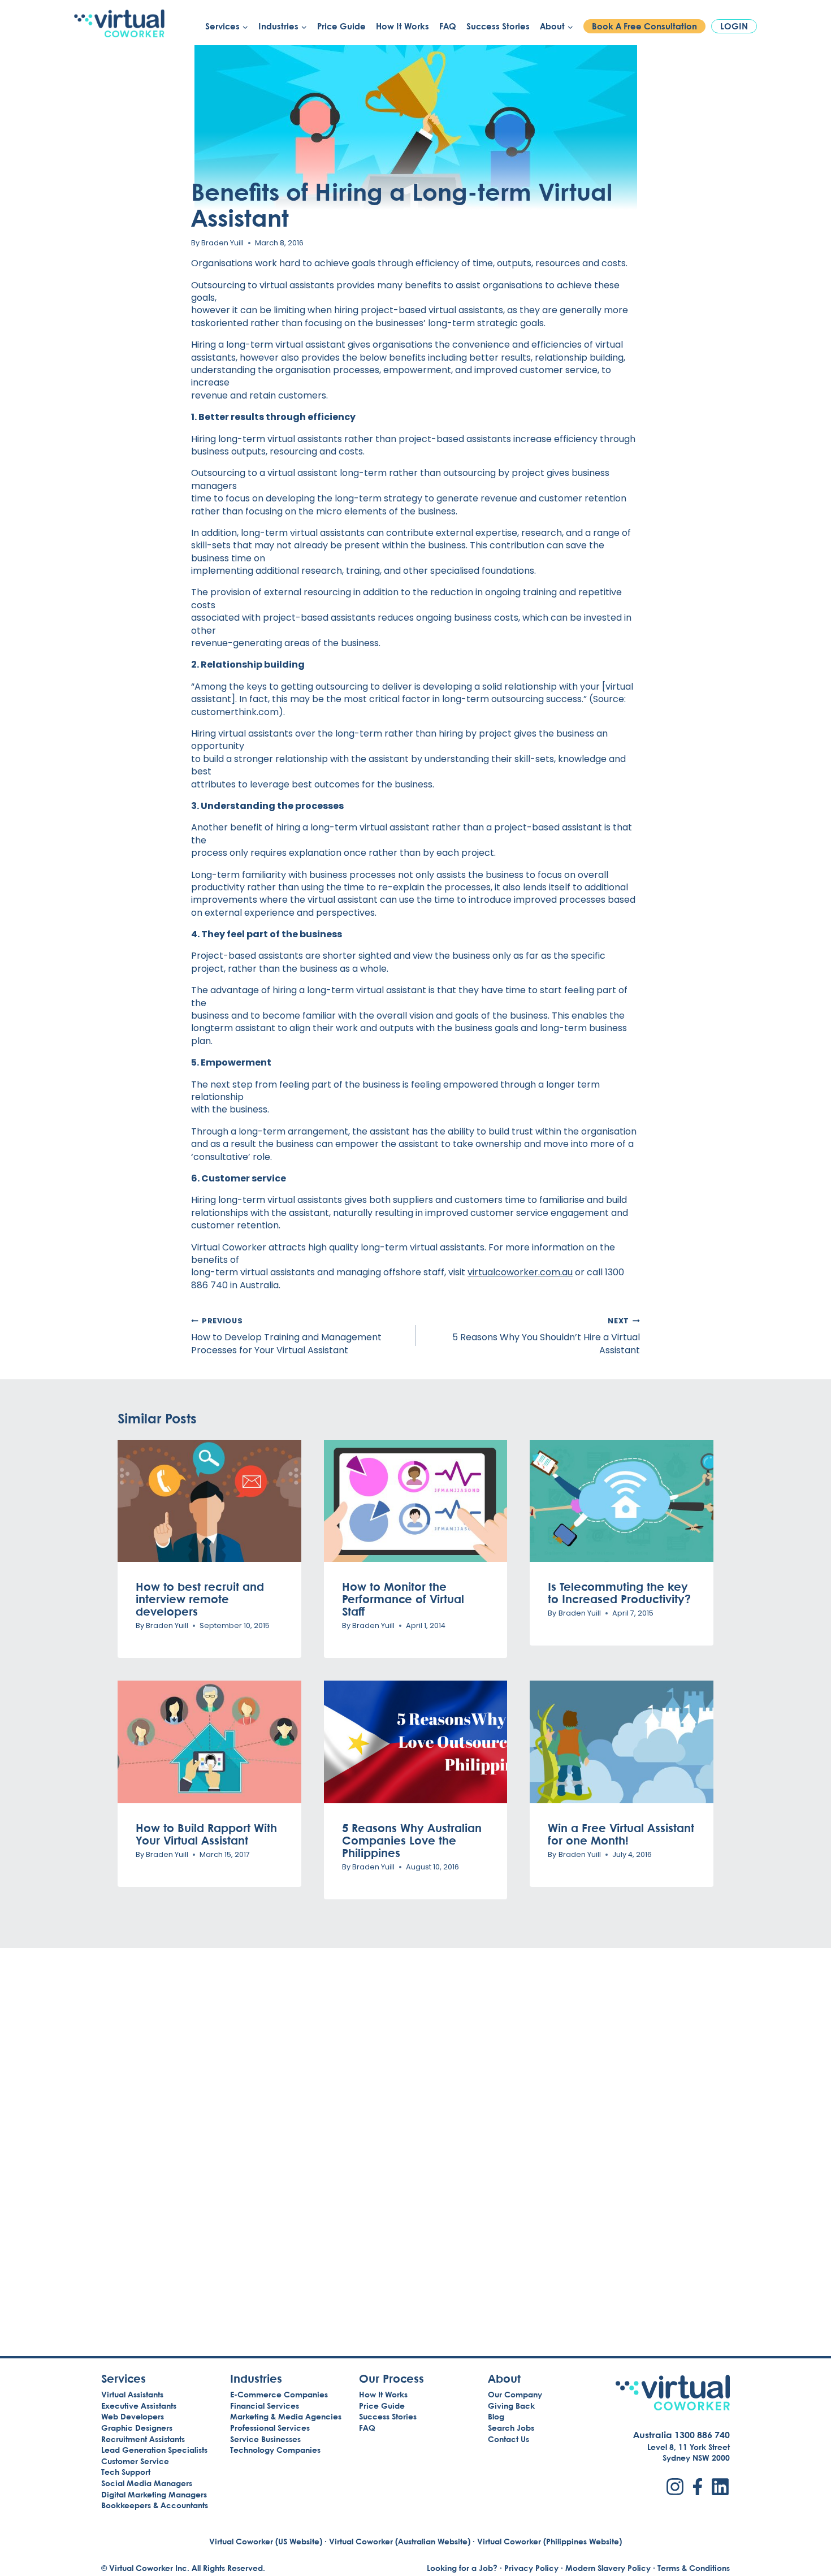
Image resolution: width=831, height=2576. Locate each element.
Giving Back (511, 2406)
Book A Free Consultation (644, 26)
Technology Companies (275, 2450)
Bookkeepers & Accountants (155, 2505)
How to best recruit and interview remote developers (200, 1599)
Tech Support (126, 2472)
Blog (496, 2416)
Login (734, 26)
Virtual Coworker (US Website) (266, 2541)
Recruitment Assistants (143, 2439)
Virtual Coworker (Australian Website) (400, 2541)
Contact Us (508, 2439)
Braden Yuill (222, 243)
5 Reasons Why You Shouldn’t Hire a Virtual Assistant (546, 1336)
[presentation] (209, 1501)
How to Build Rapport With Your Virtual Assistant (206, 1834)
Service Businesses (265, 2439)
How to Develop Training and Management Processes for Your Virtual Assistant (286, 1336)
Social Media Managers (147, 2483)
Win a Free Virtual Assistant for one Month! (621, 1834)
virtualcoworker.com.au (520, 1272)
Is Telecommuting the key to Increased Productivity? (619, 1592)
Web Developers (133, 2416)
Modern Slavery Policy (608, 2568)
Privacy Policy (531, 2568)
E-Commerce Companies (279, 2394)
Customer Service (135, 2461)
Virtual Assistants (132, 2394)
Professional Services (270, 2428)
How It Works (402, 26)
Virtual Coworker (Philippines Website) (549, 2541)
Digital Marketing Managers (154, 2494)
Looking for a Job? (462, 2568)
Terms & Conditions (694, 2568)
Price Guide (341, 26)
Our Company (515, 2394)
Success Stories (498, 26)
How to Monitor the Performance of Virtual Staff (403, 1599)
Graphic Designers (137, 2428)
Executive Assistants (139, 2406)
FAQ (448, 26)
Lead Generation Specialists (154, 2450)
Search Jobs (511, 2428)
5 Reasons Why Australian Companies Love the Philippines (412, 1840)
